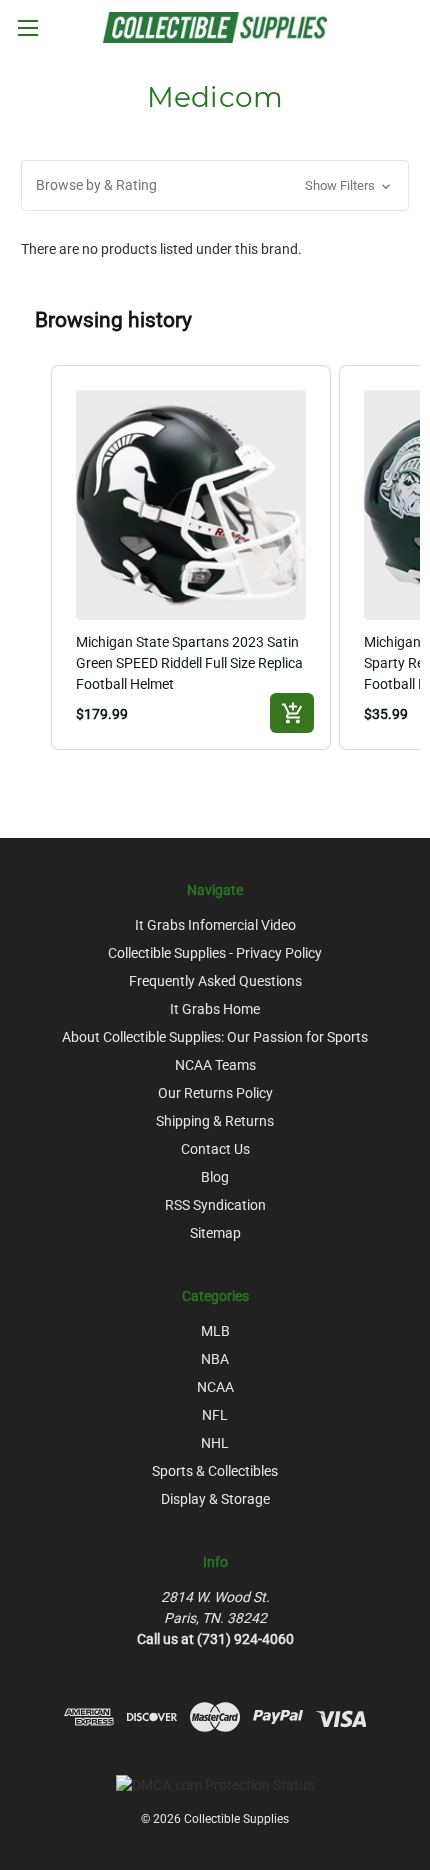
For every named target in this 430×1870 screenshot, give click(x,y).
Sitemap (215, 1233)
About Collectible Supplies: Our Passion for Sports (215, 1037)
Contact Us (215, 1149)
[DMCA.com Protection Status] (215, 1784)
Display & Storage (215, 1499)
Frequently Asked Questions (215, 981)
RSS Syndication (215, 1205)
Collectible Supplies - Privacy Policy (215, 953)
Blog (215, 1177)
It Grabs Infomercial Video (215, 925)
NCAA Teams (215, 1065)
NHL (215, 1443)
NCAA (215, 1387)
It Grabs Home (215, 1009)
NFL (215, 1415)
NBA (215, 1359)
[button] (215, 185)
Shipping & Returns (215, 1121)
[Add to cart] (292, 713)
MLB (215, 1331)
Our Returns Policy (215, 1093)
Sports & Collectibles (215, 1471)
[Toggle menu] (27, 27)
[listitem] (191, 558)
